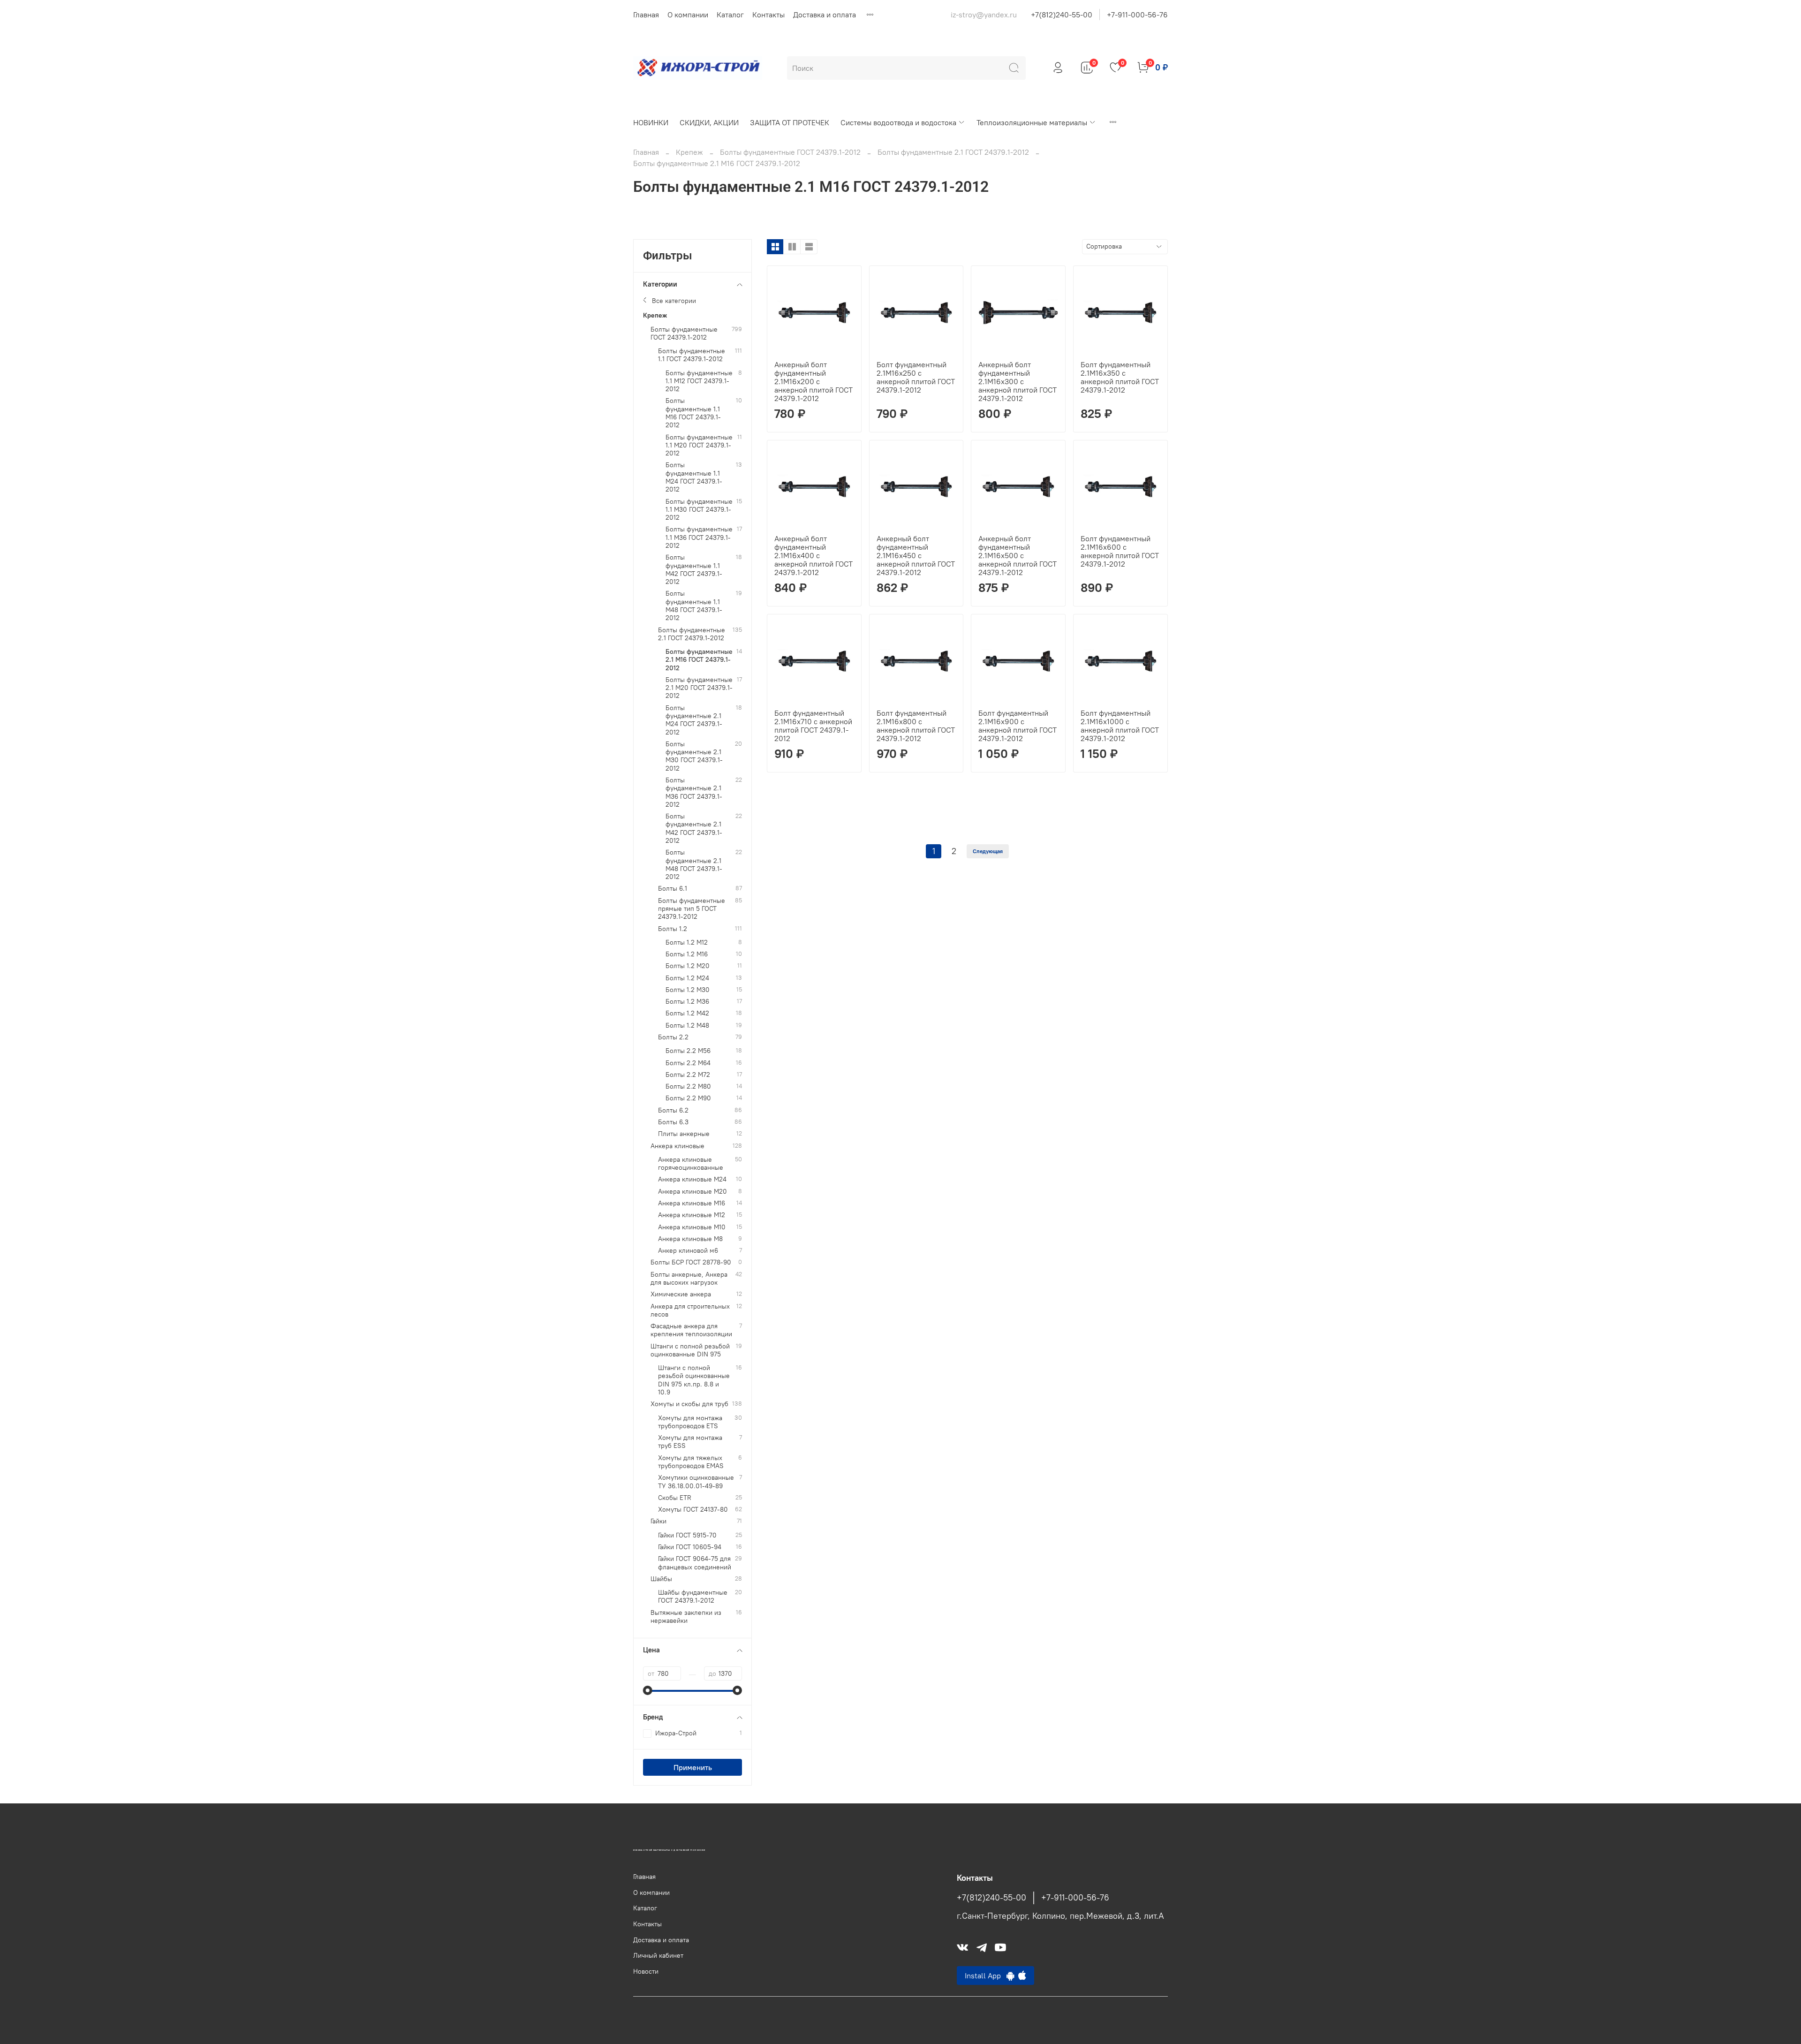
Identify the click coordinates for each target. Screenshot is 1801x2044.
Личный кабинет (658, 1955)
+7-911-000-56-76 (1137, 15)
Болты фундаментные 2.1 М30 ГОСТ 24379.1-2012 (694, 756)
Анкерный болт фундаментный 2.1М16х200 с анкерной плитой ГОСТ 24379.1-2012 (813, 381)
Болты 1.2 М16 (687, 954)
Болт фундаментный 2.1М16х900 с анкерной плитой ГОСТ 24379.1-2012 (1018, 726)
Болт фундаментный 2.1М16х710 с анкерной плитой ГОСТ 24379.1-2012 (813, 726)
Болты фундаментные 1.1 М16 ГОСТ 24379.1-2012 (693, 413)
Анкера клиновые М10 (692, 1227)
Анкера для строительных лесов (690, 1310)
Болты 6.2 (673, 1110)
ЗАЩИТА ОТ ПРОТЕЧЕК (790, 122)
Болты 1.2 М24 (687, 978)
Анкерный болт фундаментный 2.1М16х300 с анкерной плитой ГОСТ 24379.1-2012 (1018, 381)
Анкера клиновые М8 (690, 1239)
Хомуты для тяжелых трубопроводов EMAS (691, 1462)
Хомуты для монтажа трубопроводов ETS (690, 1422)
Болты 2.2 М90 (688, 1098)
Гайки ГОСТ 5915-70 (687, 1535)
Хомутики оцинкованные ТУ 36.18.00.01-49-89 (696, 1482)
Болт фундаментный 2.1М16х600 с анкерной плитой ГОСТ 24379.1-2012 (1120, 551)
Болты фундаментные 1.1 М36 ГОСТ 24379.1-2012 (699, 537)
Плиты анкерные (684, 1134)
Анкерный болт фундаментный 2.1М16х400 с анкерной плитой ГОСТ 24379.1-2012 (813, 555)
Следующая (988, 851)
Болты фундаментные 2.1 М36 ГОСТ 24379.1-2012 (694, 792)
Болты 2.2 (673, 1037)
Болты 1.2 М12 (687, 943)
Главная (646, 15)
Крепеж (689, 152)
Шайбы (661, 1579)
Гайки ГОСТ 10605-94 (690, 1547)
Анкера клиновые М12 (692, 1215)
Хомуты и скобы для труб (689, 1404)
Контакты (768, 15)
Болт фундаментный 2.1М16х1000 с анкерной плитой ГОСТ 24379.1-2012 (1120, 726)
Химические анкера (681, 1294)
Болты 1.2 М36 (687, 1002)
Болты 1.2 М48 (687, 1026)
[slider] (648, 1690)
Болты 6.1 (673, 889)
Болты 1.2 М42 (687, 1013)
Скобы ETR (675, 1498)
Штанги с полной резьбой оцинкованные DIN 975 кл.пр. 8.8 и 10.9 (694, 1380)
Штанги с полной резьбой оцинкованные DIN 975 (690, 1350)
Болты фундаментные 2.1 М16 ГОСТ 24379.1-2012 (699, 660)
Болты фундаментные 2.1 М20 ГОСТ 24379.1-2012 (699, 688)
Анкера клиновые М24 (692, 1179)
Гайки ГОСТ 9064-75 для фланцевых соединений (695, 1563)
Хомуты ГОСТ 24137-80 (693, 1510)
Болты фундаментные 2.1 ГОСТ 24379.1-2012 (953, 152)
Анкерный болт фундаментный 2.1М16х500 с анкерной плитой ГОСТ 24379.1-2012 (1018, 555)
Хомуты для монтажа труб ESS (690, 1442)
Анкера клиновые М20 (692, 1192)
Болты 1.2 (673, 929)
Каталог (730, 15)
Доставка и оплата (825, 15)
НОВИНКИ (651, 122)
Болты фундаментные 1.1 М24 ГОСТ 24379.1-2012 (694, 477)
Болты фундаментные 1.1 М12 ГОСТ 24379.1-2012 (699, 381)
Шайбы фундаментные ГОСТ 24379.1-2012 (693, 1597)
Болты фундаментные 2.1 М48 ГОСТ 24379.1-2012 (694, 865)
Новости (646, 1971)
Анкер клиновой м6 (688, 1251)
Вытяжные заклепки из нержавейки (686, 1617)
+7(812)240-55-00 (1062, 15)
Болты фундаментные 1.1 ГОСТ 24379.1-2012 (692, 355)
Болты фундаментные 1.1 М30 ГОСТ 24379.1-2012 (699, 510)
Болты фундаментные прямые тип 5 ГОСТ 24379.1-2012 (692, 909)
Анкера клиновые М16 (692, 1203)
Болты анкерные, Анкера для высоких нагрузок (689, 1279)
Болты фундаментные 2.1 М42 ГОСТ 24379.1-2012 (694, 829)
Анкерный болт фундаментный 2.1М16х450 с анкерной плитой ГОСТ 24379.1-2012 (916, 555)
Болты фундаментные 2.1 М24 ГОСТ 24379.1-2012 (694, 720)
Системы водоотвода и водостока (898, 122)
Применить (693, 1767)
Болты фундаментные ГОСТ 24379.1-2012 (790, 152)
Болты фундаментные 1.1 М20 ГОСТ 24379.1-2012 (699, 446)
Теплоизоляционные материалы (1032, 122)
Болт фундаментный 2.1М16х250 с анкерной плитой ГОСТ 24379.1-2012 (916, 377)
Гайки (658, 1521)
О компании (688, 15)
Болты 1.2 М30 (688, 990)
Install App (986, 1976)
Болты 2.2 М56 (688, 1051)
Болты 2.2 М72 (688, 1075)
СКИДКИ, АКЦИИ (709, 122)
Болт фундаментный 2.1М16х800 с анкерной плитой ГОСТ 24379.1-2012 (916, 726)
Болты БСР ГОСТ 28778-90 (691, 1262)
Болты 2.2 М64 (688, 1063)
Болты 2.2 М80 (688, 1086)
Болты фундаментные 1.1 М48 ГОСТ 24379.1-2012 (694, 606)
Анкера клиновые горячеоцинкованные (691, 1164)
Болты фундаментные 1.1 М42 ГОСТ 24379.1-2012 (694, 570)
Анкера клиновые (677, 1146)
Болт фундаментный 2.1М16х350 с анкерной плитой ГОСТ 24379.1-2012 (1120, 377)
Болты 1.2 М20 (688, 966)
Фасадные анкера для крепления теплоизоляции (691, 1330)
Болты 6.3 (673, 1122)
